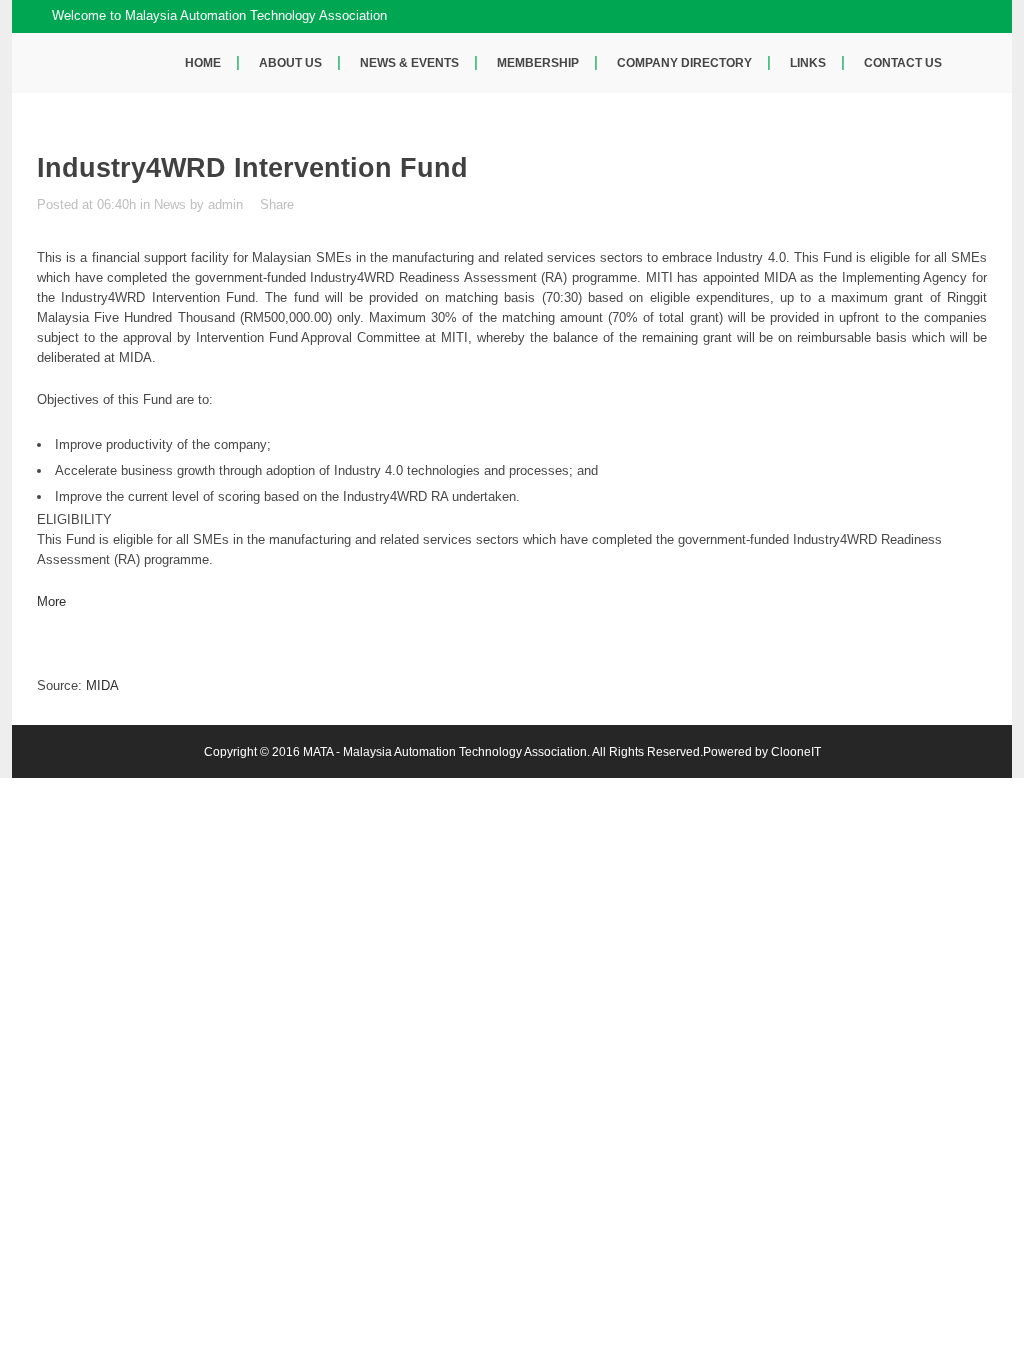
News (170, 204)
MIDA (102, 685)
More (51, 601)
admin (225, 204)
